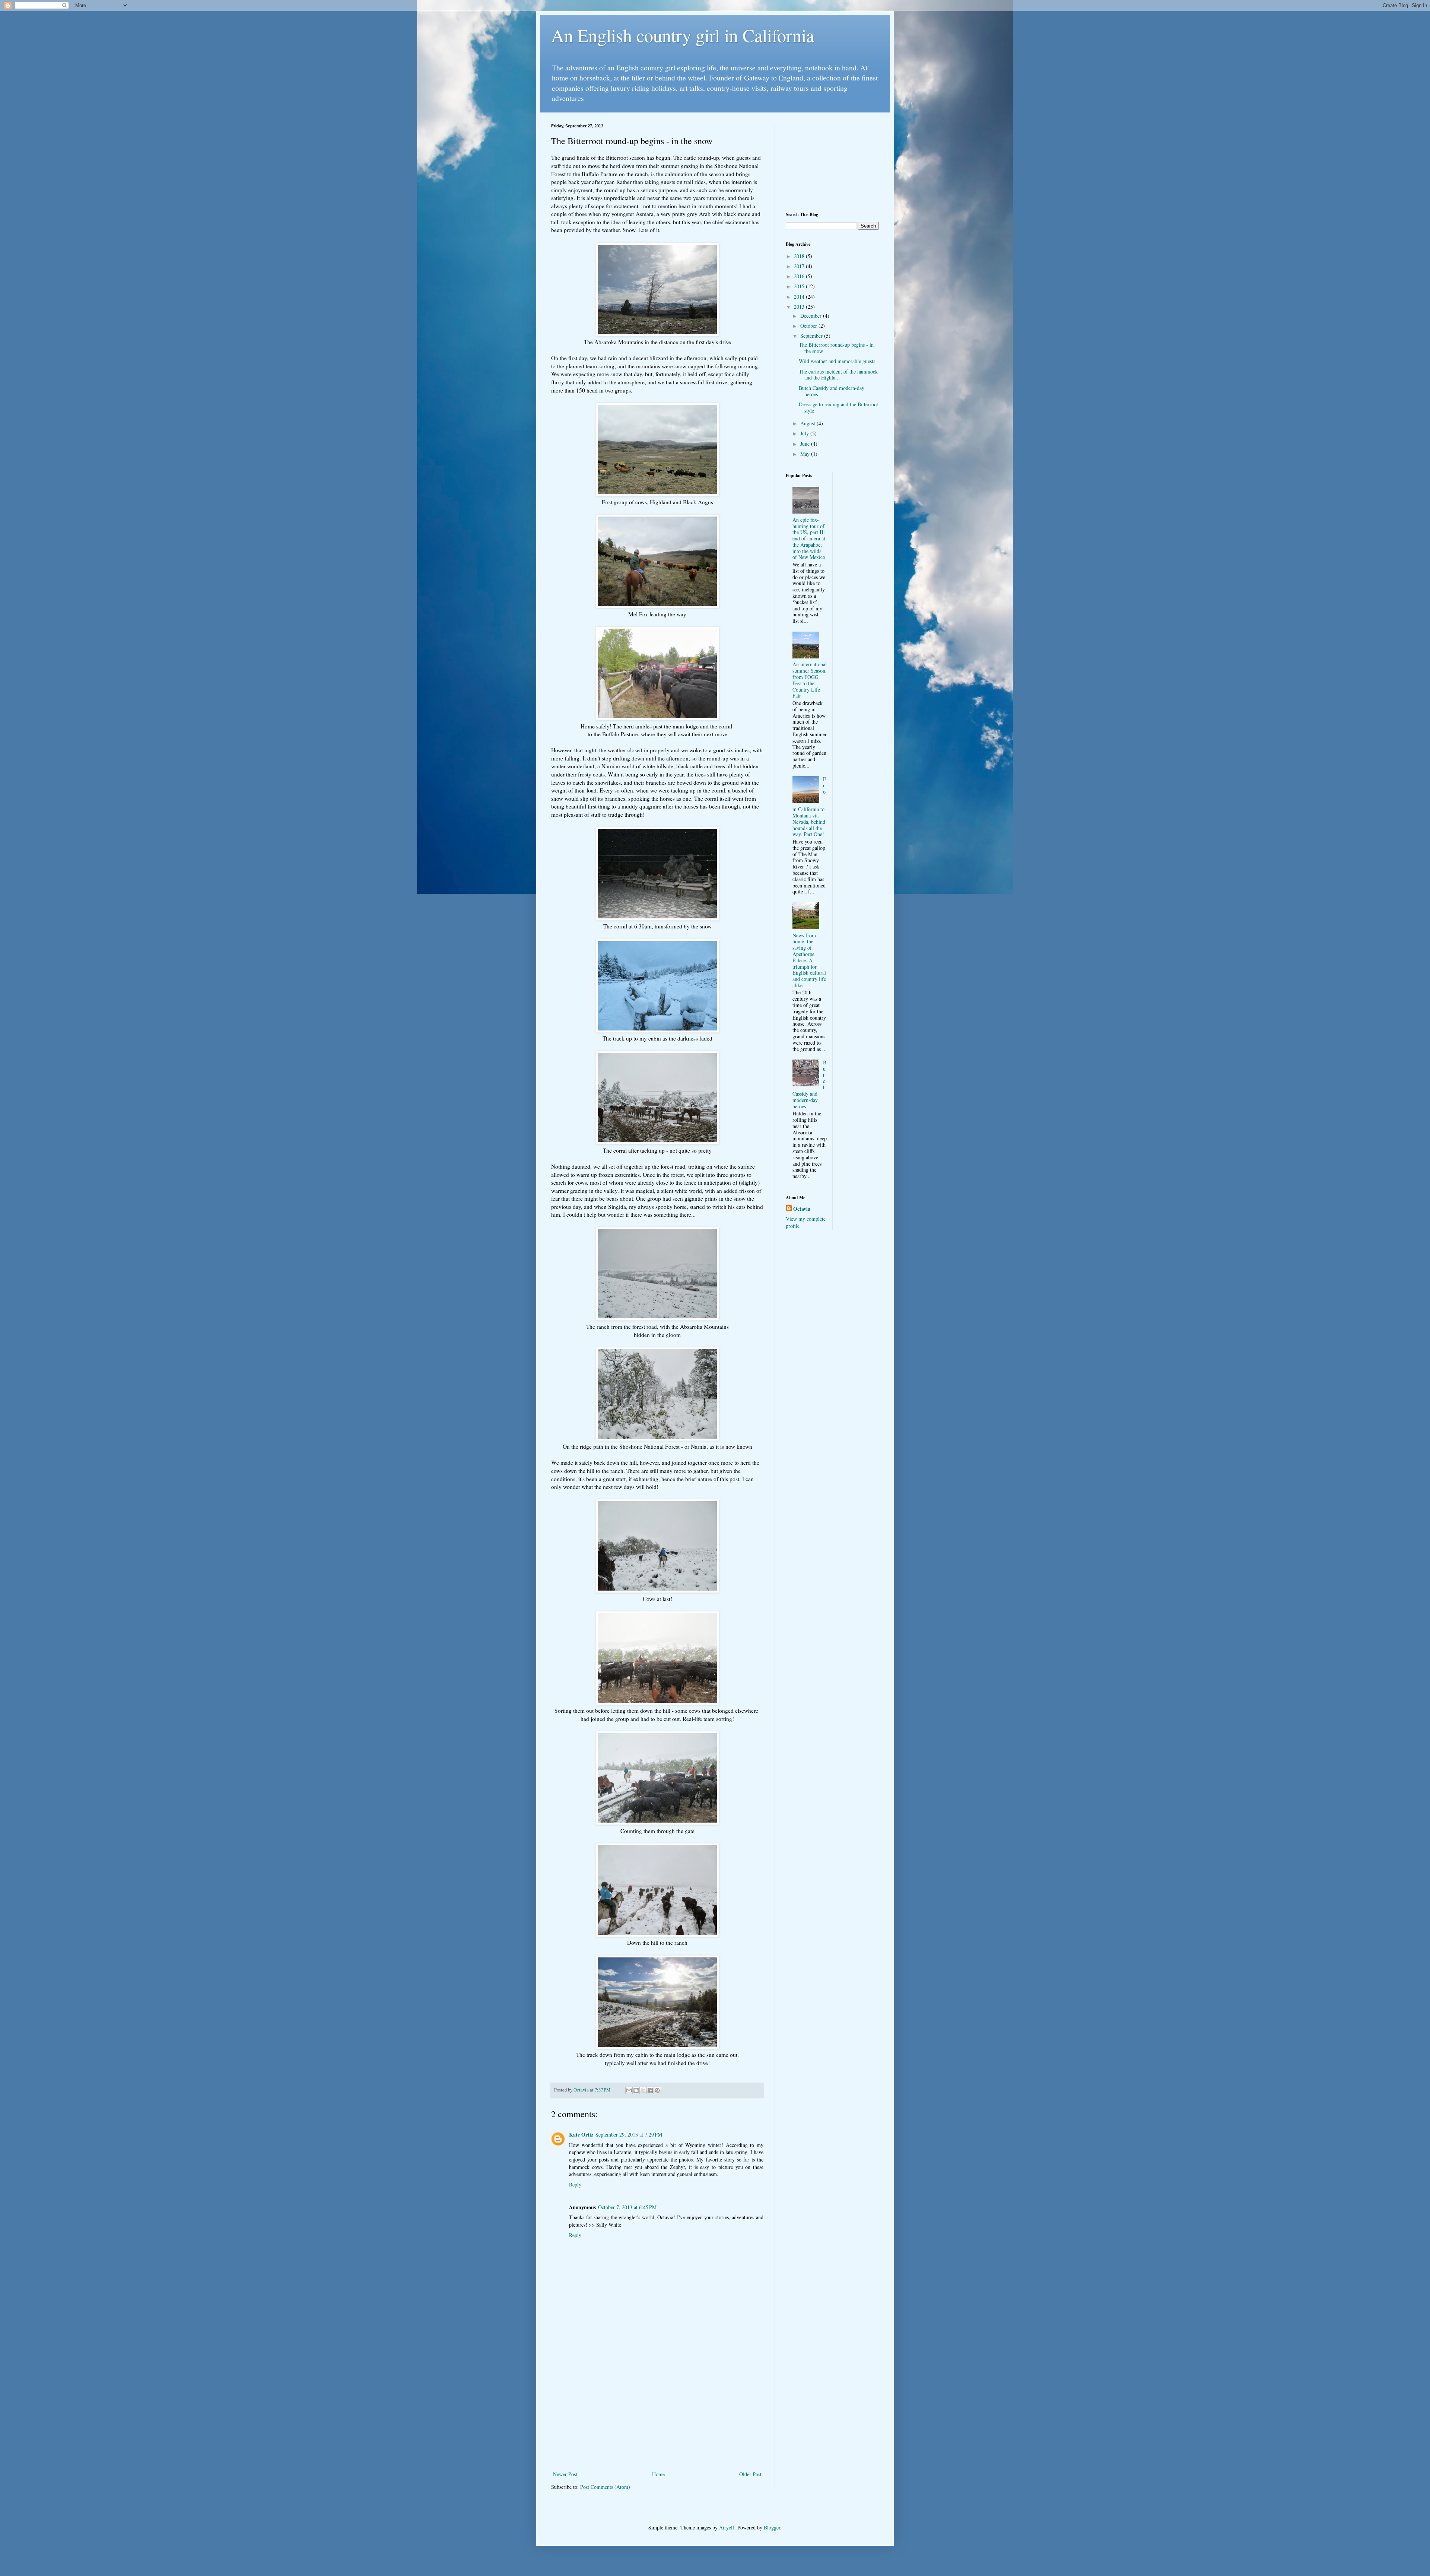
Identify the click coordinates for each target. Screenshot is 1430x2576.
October (809, 326)
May (806, 454)
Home (658, 2474)
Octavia (802, 1209)
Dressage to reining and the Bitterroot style (838, 407)
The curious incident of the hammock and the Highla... (838, 375)
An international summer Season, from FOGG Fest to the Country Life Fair (810, 680)
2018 (800, 256)
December (812, 316)
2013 (800, 307)
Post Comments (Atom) (605, 2487)
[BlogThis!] (636, 2090)
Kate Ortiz (581, 2135)
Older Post (750, 2474)
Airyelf (727, 2527)
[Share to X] (643, 2090)
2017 (800, 266)
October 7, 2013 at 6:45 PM (627, 2207)
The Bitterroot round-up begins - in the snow (836, 348)
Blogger (772, 2527)
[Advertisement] (657, 2408)
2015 (800, 286)
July (805, 433)
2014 (800, 297)
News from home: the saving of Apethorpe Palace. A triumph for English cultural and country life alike (809, 960)
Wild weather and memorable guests (837, 361)
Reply (575, 2184)
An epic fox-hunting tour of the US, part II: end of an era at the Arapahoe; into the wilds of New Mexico (809, 539)
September (812, 336)
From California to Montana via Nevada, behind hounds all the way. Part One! (809, 806)
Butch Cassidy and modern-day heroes (832, 391)
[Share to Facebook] (650, 2090)
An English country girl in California (683, 35)
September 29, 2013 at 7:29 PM (629, 2135)
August (808, 423)
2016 (800, 276)
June (806, 444)
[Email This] (629, 2090)
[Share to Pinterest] (657, 2090)
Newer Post (565, 2474)
